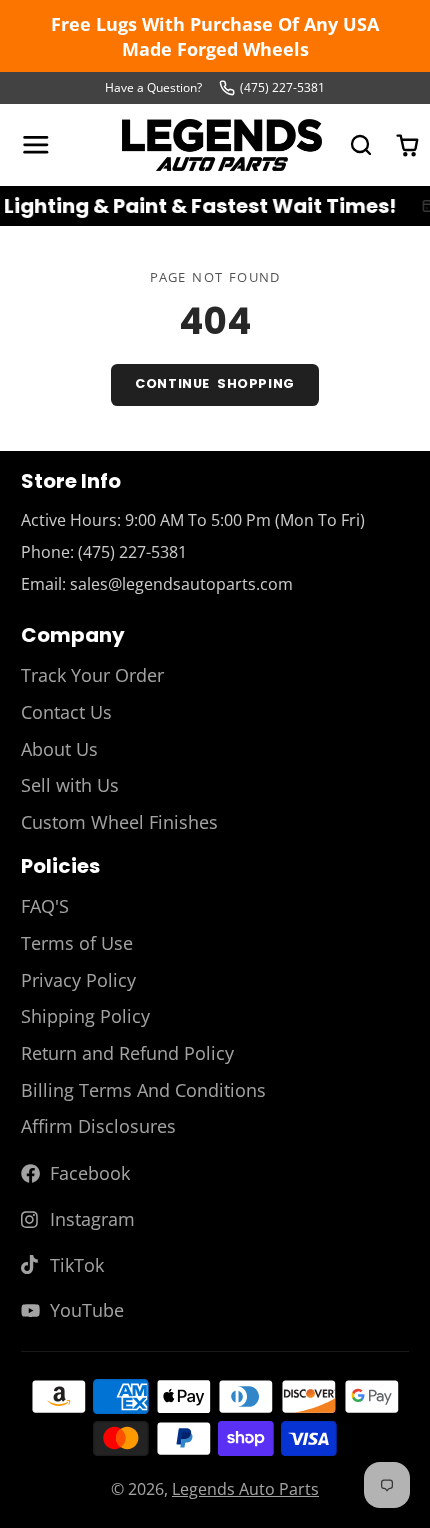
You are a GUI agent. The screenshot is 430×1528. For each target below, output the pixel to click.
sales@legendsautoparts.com (181, 584)
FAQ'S (45, 906)
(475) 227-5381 (282, 87)
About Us (59, 749)
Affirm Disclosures (98, 1126)
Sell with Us (70, 785)
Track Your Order (92, 675)
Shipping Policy (85, 1016)
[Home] (222, 145)
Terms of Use (77, 943)
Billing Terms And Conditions (143, 1090)
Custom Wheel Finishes (119, 822)
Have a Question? (153, 87)
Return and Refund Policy (127, 1053)
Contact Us (66, 712)
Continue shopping (215, 383)
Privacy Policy (78, 980)
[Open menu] (36, 145)
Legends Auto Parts (245, 1489)
